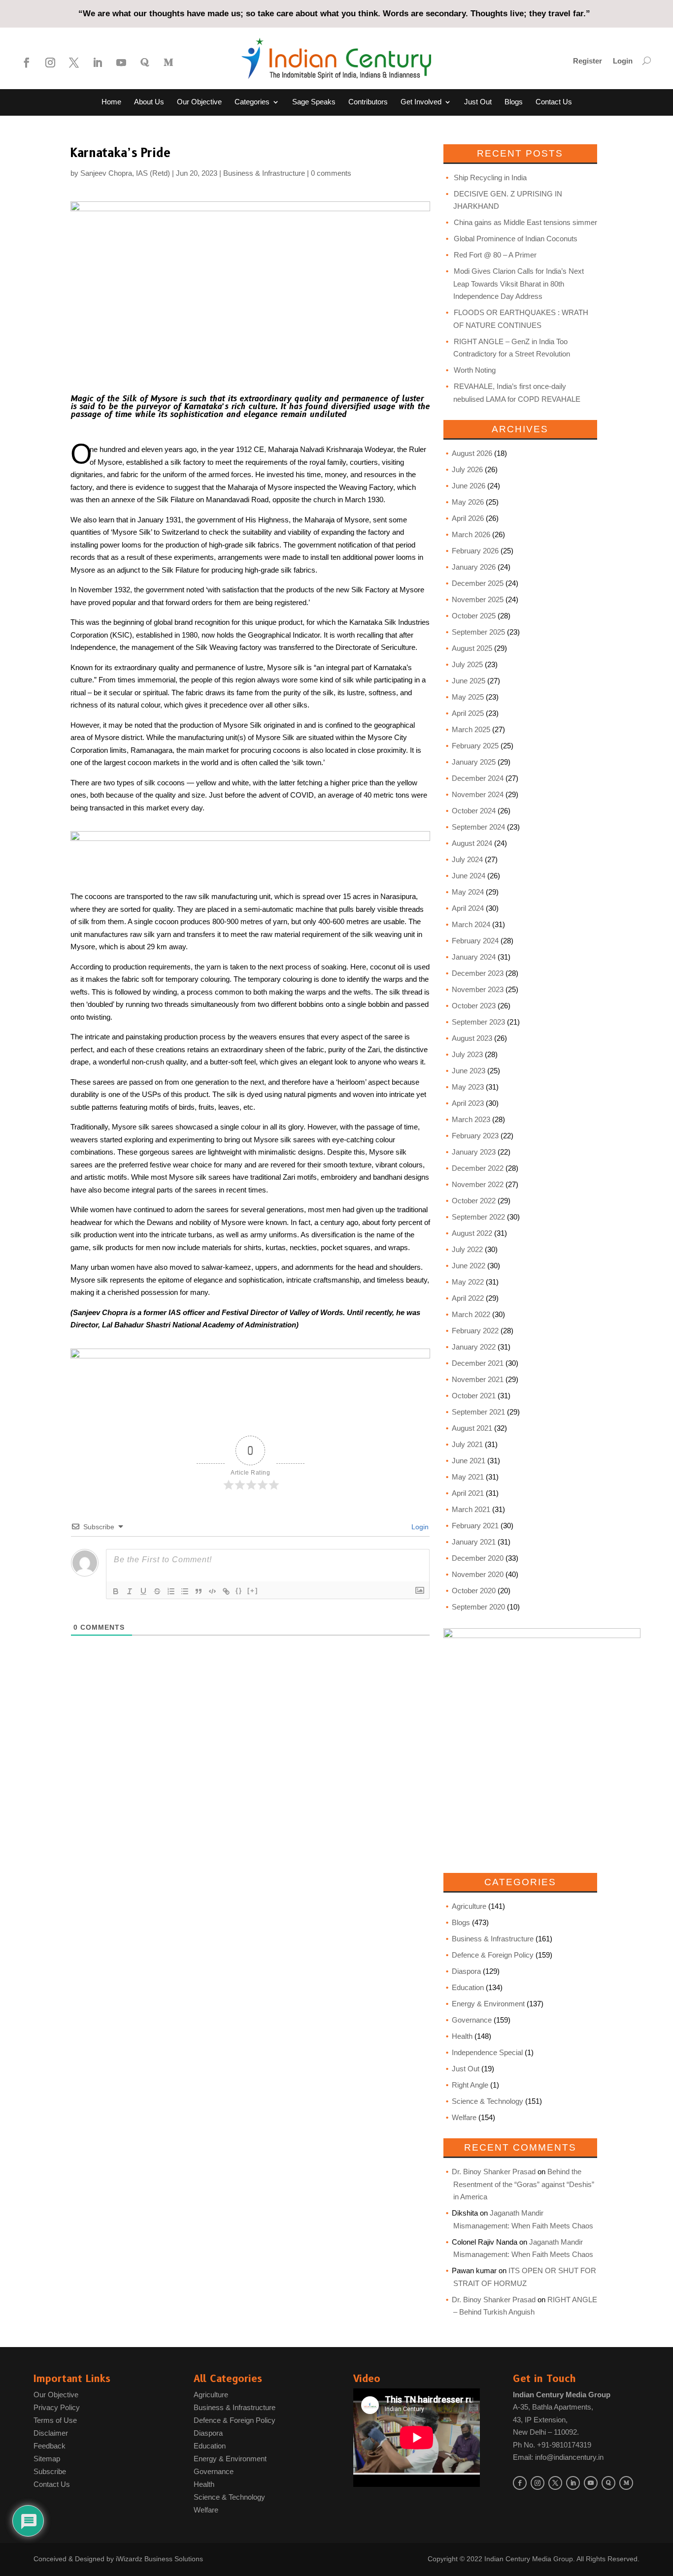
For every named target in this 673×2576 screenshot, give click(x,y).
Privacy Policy (57, 2407)
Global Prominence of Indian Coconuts (516, 239)
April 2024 (468, 908)
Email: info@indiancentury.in (558, 2457)
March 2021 (471, 1509)
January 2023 (474, 1152)
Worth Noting (475, 370)
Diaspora (466, 1971)
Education (468, 1987)
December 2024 (478, 778)
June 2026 (469, 486)
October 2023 (474, 1006)
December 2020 (478, 1558)
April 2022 (468, 1298)
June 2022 (469, 1266)
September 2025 (478, 632)
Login (623, 61)
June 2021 (469, 1461)
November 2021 (478, 1379)
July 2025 (467, 664)
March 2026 (471, 534)
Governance (472, 2020)
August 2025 (472, 648)
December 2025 (478, 583)
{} (239, 1591)
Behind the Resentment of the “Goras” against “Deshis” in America (524, 2184)
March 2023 (471, 1119)
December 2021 (478, 1363)
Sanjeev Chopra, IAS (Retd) (125, 173)
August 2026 (472, 453)
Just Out (478, 102)
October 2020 (474, 1591)
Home (111, 102)
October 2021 (474, 1396)
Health (462, 2036)
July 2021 (467, 1444)
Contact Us (554, 102)
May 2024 (468, 892)
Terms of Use (55, 2420)
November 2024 (478, 794)
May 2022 (468, 1282)
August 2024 (472, 843)
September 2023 (478, 1022)
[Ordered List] (171, 1591)
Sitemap (47, 2459)
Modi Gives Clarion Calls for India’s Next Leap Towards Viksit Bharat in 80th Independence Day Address (519, 284)
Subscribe (50, 2471)
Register (588, 61)
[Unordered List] (185, 1591)
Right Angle (470, 2085)
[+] (253, 1591)
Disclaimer (51, 2433)
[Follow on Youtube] (121, 63)
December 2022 (478, 1168)
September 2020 (478, 1607)
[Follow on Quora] (145, 63)
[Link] (226, 1591)
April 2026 (468, 518)
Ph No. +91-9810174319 (552, 2445)
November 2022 (478, 1184)
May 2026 (468, 502)
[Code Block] (212, 1591)
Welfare (464, 2117)
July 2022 (467, 1249)
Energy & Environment (488, 2004)
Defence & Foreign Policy (493, 1955)
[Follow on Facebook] (27, 63)
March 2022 (471, 1314)
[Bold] (116, 1591)
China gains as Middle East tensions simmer (525, 222)
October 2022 (474, 1201)
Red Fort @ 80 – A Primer (495, 255)
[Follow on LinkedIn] (98, 63)
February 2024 (475, 941)
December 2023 (478, 973)
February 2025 (475, 746)
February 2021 (475, 1526)
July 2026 (467, 469)
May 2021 (468, 1477)
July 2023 (467, 1054)
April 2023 (468, 1103)
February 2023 (475, 1136)
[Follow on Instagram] (50, 63)
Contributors (368, 102)
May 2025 (468, 697)
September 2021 (478, 1412)
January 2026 (474, 567)
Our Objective (199, 102)
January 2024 (474, 957)
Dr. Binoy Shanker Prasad (494, 2172)
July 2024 (467, 859)
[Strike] (157, 1591)
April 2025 (468, 713)
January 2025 (474, 762)
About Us (149, 102)
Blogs (514, 102)
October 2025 (474, 616)
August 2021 (472, 1428)
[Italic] (130, 1591)
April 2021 (468, 1493)
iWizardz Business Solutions (159, 2559)
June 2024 (469, 876)
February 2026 (475, 551)
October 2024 (474, 811)
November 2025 (478, 599)
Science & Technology (488, 2101)
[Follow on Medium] (168, 63)
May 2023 (468, 1087)
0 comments (331, 173)
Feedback (50, 2446)
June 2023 (469, 1071)
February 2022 (475, 1331)
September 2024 (478, 827)
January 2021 (474, 1542)
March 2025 (471, 729)
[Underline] (143, 1591)
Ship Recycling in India (490, 177)
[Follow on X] (74, 63)
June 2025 (469, 681)
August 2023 (472, 1038)
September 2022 (478, 1217)
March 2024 (471, 924)
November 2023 (478, 989)
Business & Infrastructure (264, 173)
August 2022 (472, 1233)
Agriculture (469, 1906)
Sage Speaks (314, 102)
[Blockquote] (199, 1591)
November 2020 (478, 1574)
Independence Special (487, 2052)
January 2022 (474, 1347)
